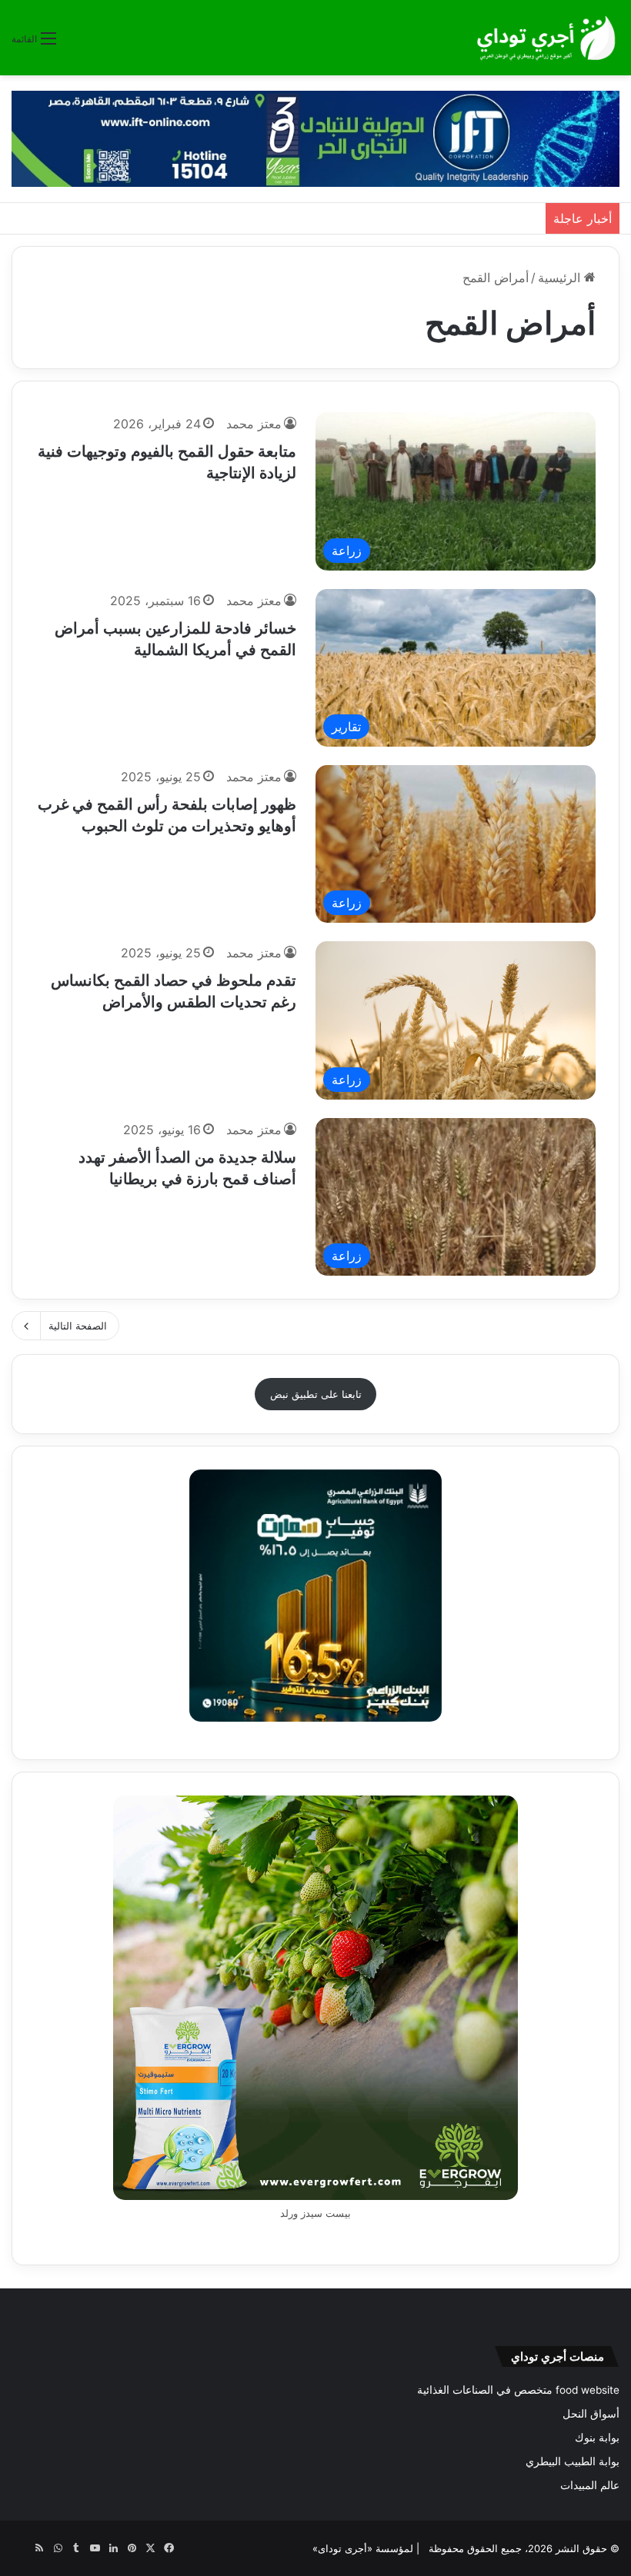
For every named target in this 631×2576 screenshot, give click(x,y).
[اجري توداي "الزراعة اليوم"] (546, 38)
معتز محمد (254, 424)
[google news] (21, 2548)
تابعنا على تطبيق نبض (316, 1394)
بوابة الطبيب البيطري (573, 2461)
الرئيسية (561, 278)
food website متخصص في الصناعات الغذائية (518, 2390)
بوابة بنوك (597, 2438)
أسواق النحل (591, 2414)
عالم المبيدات (590, 2485)
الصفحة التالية (78, 1326)
